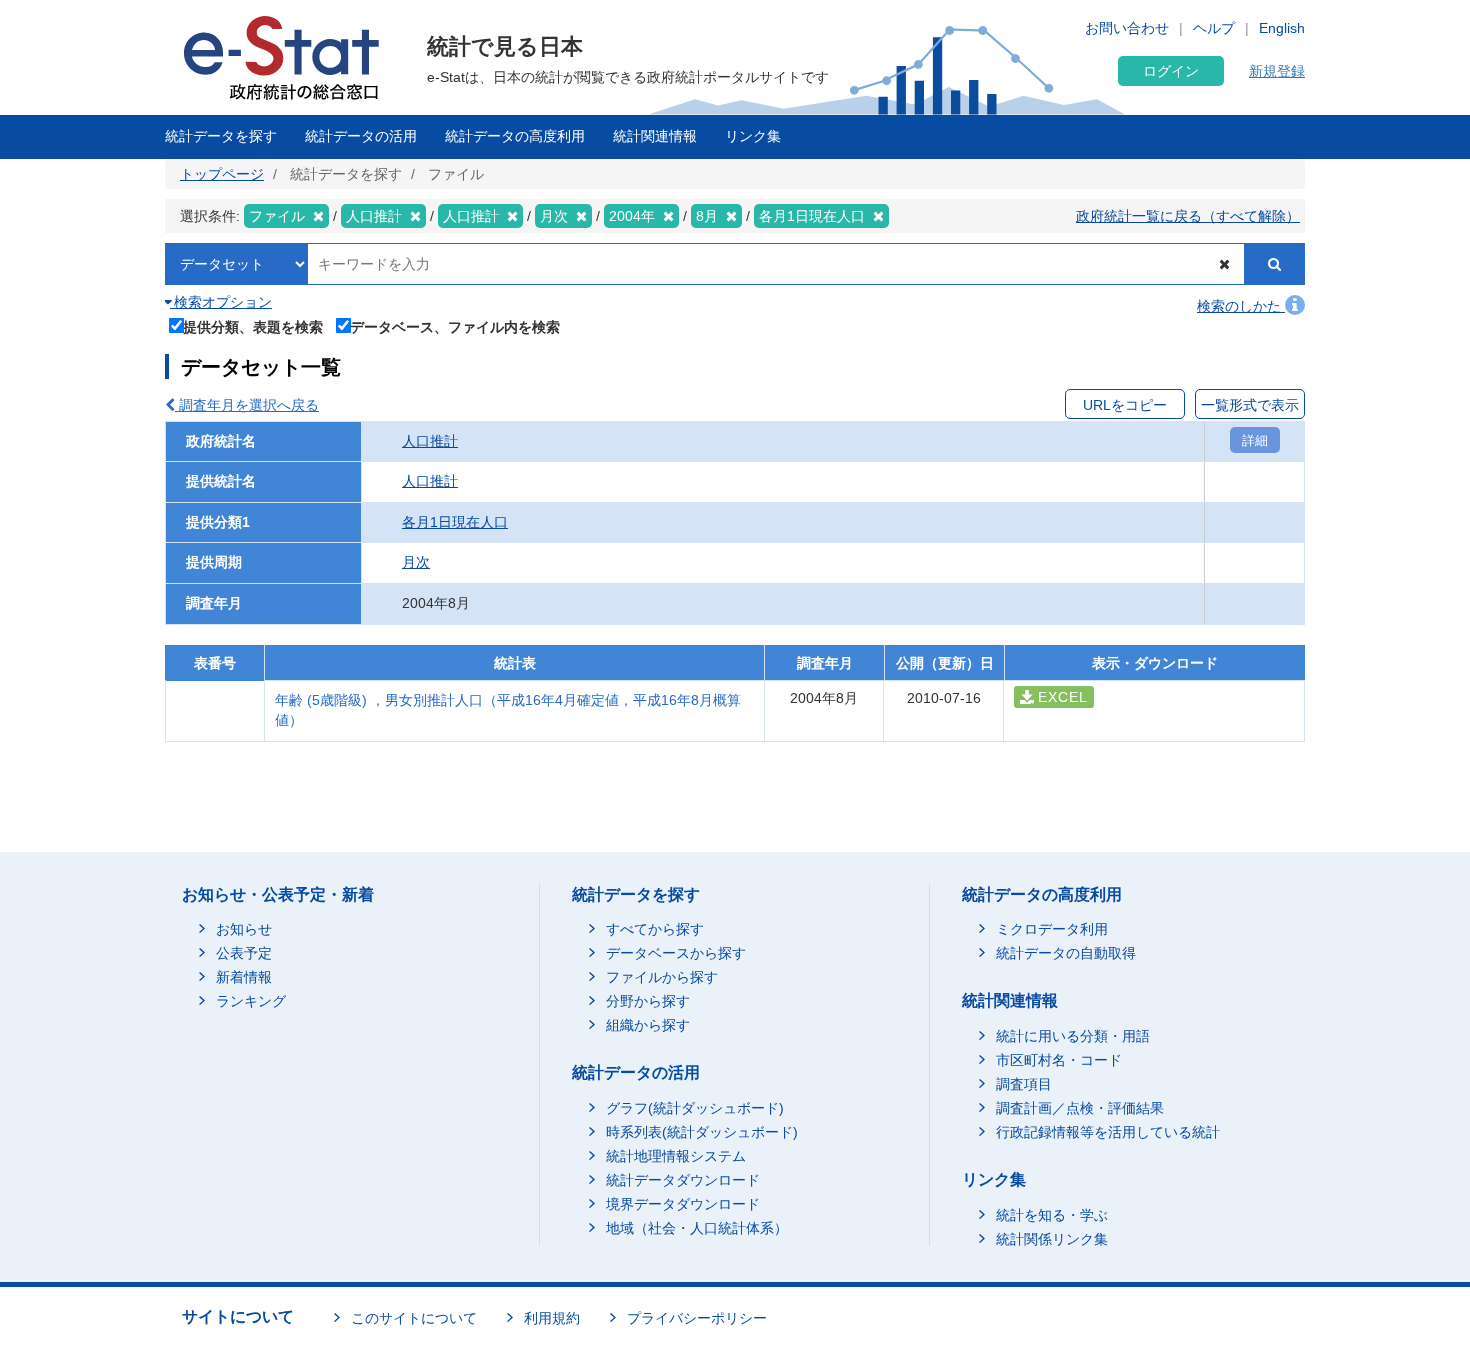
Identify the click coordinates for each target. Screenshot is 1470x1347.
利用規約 (552, 1318)
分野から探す (648, 1001)
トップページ (222, 174)
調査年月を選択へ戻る (247, 405)
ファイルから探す (662, 977)
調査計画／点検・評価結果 (1080, 1108)
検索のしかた (1241, 306)
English (1282, 28)
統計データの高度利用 (515, 136)
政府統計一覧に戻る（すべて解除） (1188, 216)
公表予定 (244, 953)
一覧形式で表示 (1250, 405)
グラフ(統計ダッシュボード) (695, 1108)
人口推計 (430, 441)
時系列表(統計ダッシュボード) (702, 1132)
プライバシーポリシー (697, 1318)
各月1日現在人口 (455, 522)
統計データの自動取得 (1066, 953)
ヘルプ (1214, 28)
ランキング (251, 1001)
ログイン (1171, 71)
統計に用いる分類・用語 (1073, 1036)
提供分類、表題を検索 (253, 326)
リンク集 (753, 136)
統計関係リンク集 (1052, 1239)
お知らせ (244, 929)
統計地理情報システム (676, 1156)
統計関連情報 (655, 136)
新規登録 (1277, 71)
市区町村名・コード (1059, 1060)
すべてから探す (655, 929)
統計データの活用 (361, 136)
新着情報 (244, 977)
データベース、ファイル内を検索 (455, 326)
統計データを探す (221, 136)
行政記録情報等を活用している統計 (1108, 1132)
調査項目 (1024, 1084)
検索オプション (221, 302)
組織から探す (648, 1025)
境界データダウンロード (683, 1204)
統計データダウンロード (683, 1180)
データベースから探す (676, 953)
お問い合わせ (1127, 28)
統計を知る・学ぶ (1052, 1215)
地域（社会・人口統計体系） (697, 1228)
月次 (416, 562)
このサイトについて (414, 1318)
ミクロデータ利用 (1052, 929)
